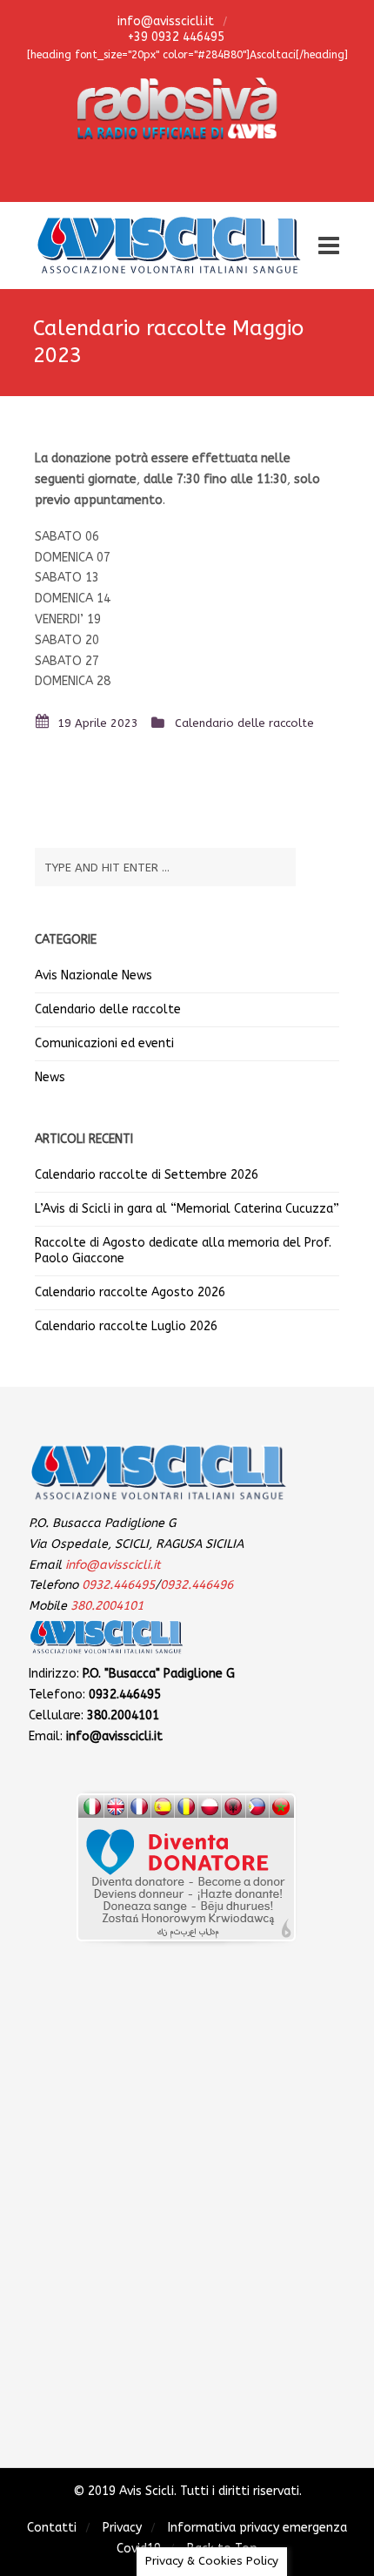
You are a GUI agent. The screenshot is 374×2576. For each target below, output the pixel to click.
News (50, 1077)
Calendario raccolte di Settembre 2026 (147, 1175)
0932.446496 (197, 1585)
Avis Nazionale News (93, 975)
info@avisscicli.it (164, 21)
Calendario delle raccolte (244, 723)
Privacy (122, 2528)
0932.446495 (118, 1585)
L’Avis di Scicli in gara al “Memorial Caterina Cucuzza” (187, 1209)
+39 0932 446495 (174, 37)
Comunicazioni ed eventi (104, 1043)
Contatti (52, 2528)
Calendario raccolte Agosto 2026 (130, 1292)
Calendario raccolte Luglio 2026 (126, 1326)
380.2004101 (107, 1606)
